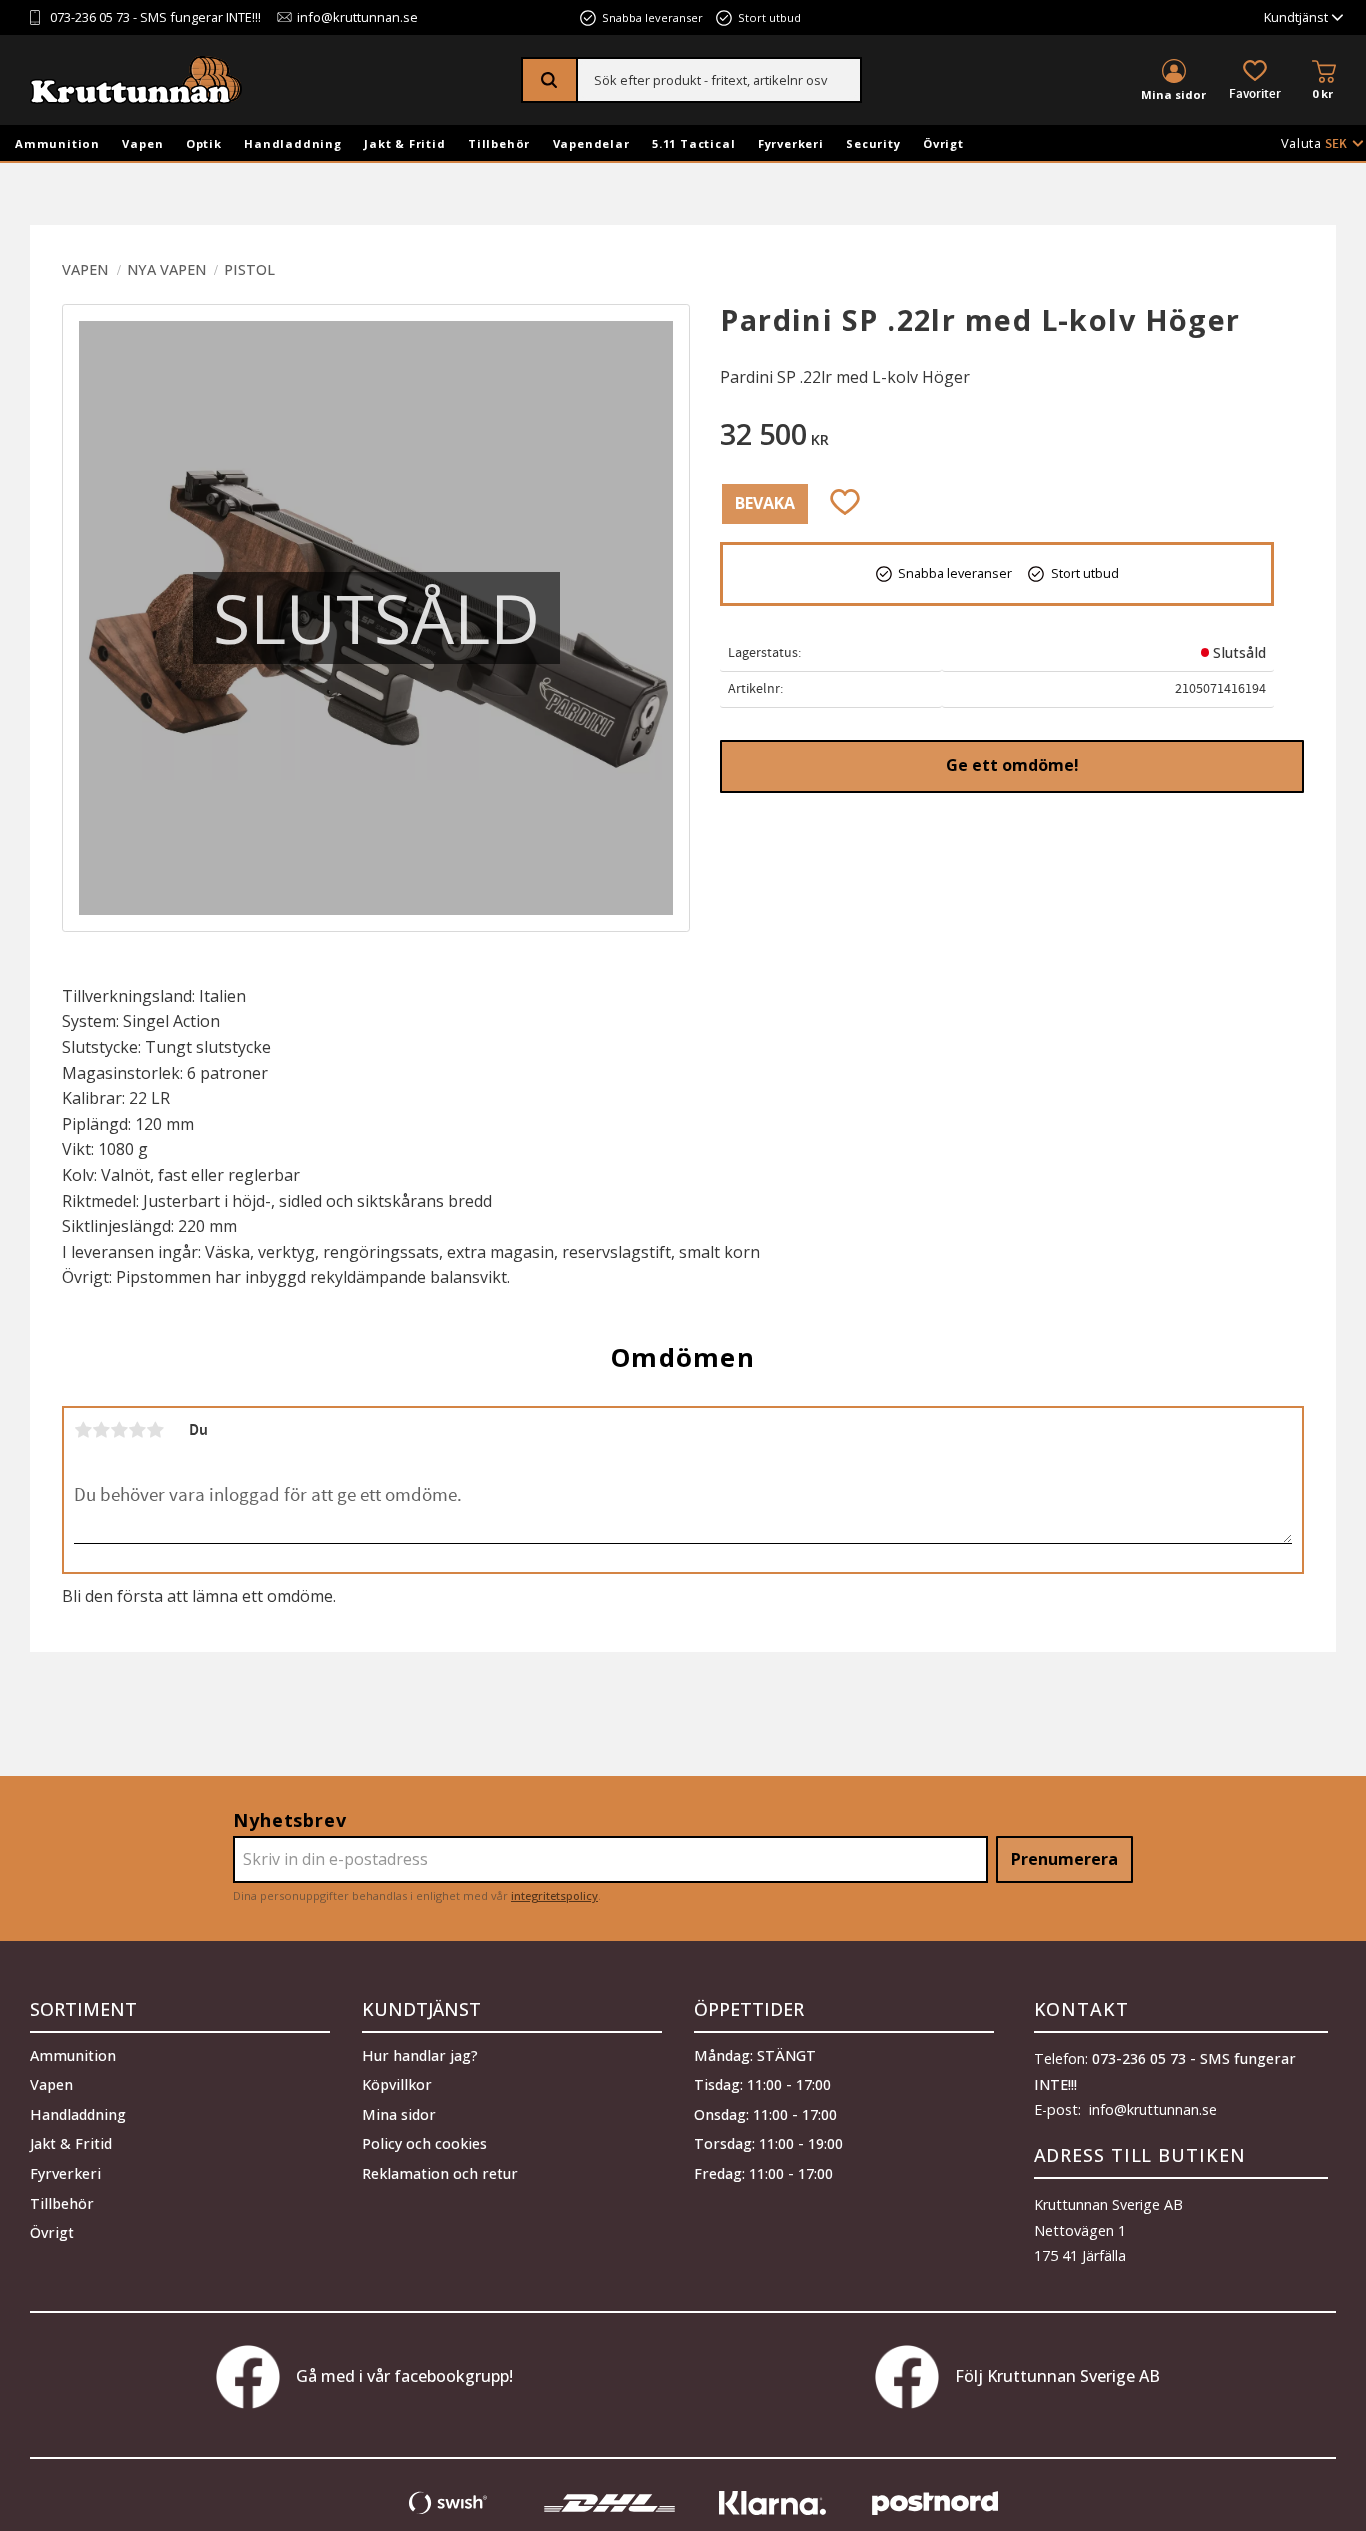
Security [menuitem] (873, 143)
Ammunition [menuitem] (57, 143)
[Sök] (550, 80)
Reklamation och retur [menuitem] (440, 2173)
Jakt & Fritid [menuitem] (404, 143)
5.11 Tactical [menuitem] (693, 143)
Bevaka (765, 503)
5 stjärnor (155, 1430)
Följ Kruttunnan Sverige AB (1057, 2376)
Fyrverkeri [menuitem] (791, 143)
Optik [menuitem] (204, 143)
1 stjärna (83, 1430)
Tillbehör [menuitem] (499, 143)
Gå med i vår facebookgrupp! (404, 2376)
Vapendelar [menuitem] (591, 143)
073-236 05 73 (90, 17)
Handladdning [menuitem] (293, 143)
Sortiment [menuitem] (83, 2009)
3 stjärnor (119, 1430)
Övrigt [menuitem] (943, 143)
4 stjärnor (137, 1430)
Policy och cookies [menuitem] (424, 2143)
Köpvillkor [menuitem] (397, 2084)
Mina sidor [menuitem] (1173, 94)
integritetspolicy (554, 1895)
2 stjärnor (101, 1430)
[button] (1255, 81)
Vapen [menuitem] (142, 143)
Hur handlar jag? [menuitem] (420, 2055)
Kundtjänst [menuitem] (1296, 17)
